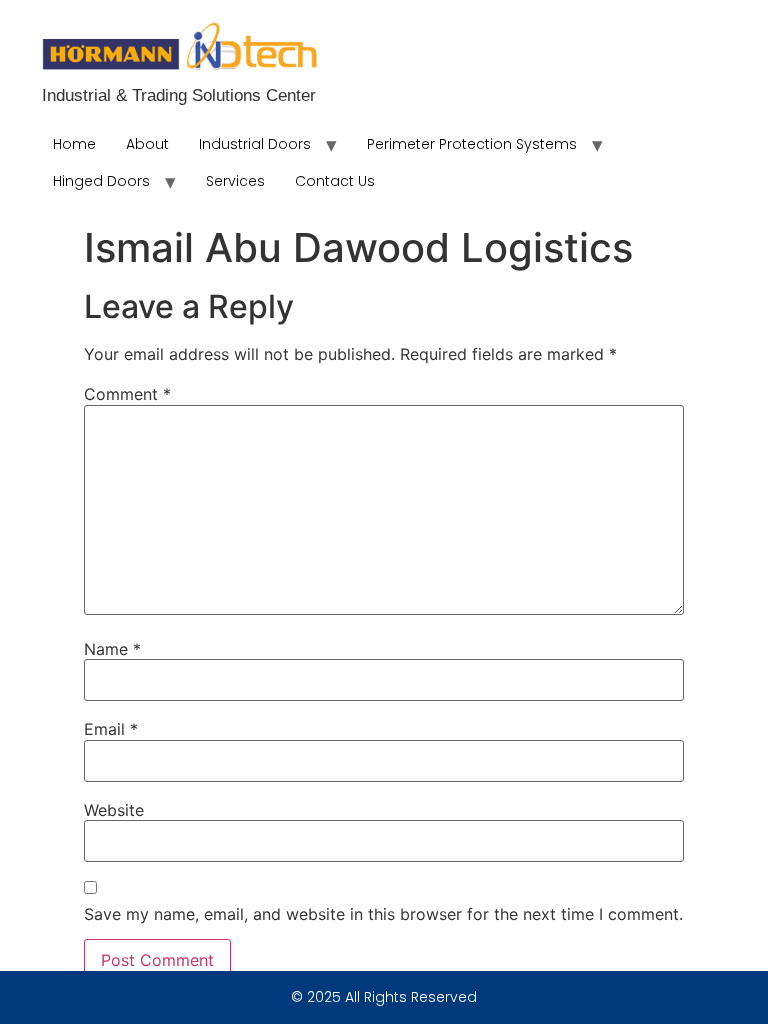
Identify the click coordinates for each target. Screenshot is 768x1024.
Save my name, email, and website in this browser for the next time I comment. (383, 914)
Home (74, 144)
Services (235, 181)
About (147, 144)
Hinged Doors (101, 181)
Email (111, 729)
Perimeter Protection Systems (472, 144)
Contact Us (335, 181)
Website (114, 810)
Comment (127, 394)
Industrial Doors (255, 144)
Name (112, 649)
